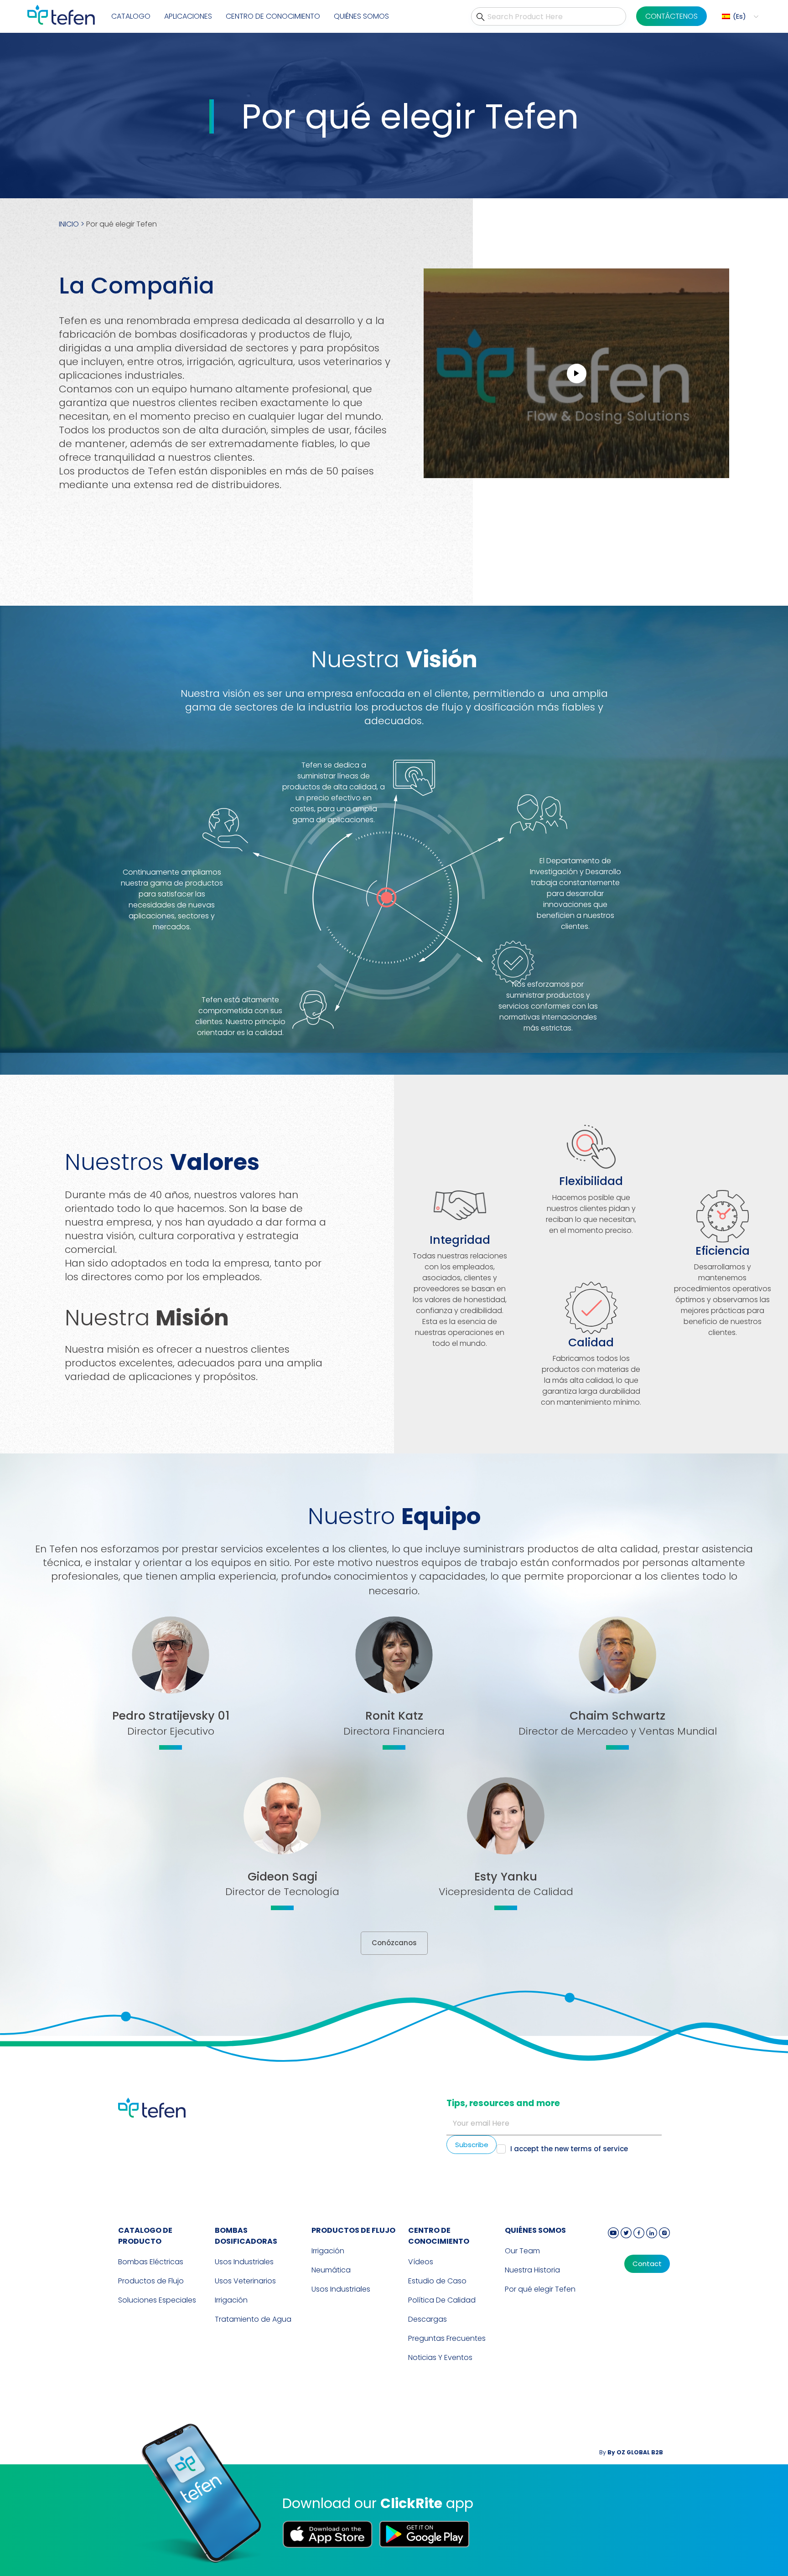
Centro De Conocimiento (273, 16)
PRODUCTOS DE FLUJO (353, 2230)
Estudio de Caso (437, 2281)
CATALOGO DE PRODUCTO (145, 2236)
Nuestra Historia (532, 2270)
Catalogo (131, 16)
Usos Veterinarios (245, 2281)
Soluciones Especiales (157, 2300)
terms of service (599, 2149)
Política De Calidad (442, 2300)
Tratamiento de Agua (253, 2319)
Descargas (428, 2319)
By (631, 2452)
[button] (739, 17)
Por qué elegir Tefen (540, 2289)
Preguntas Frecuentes (447, 2338)
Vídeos (421, 2262)
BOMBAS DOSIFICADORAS (246, 2236)
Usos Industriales (244, 2262)
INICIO (69, 224)
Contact (647, 2264)
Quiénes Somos (361, 16)
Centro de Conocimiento (439, 2236)
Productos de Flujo (151, 2281)
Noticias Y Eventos (440, 2357)
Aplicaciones (188, 16)
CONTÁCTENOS (671, 16)
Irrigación (231, 2300)
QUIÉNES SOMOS (535, 2230)
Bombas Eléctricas (151, 2262)
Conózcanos (394, 1943)
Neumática (331, 2270)
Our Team (522, 2251)
